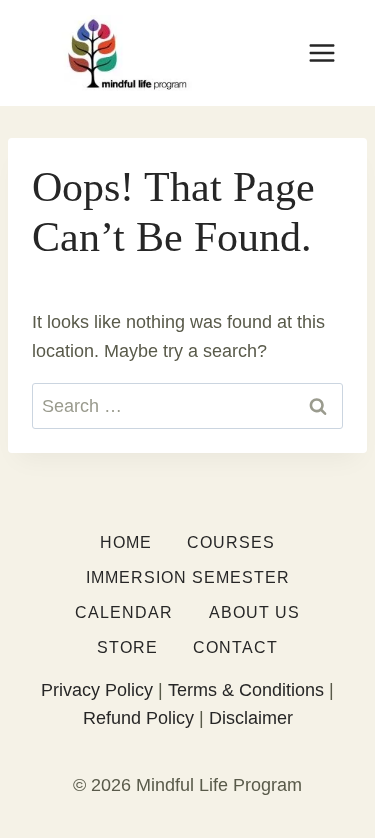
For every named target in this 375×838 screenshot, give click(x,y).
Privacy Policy (97, 690)
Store (127, 647)
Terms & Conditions (246, 690)
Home (126, 542)
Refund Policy (138, 718)
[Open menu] (321, 52)
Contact (235, 647)
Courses (231, 542)
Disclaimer (251, 718)
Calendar (124, 612)
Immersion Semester (188, 577)
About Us (254, 612)
